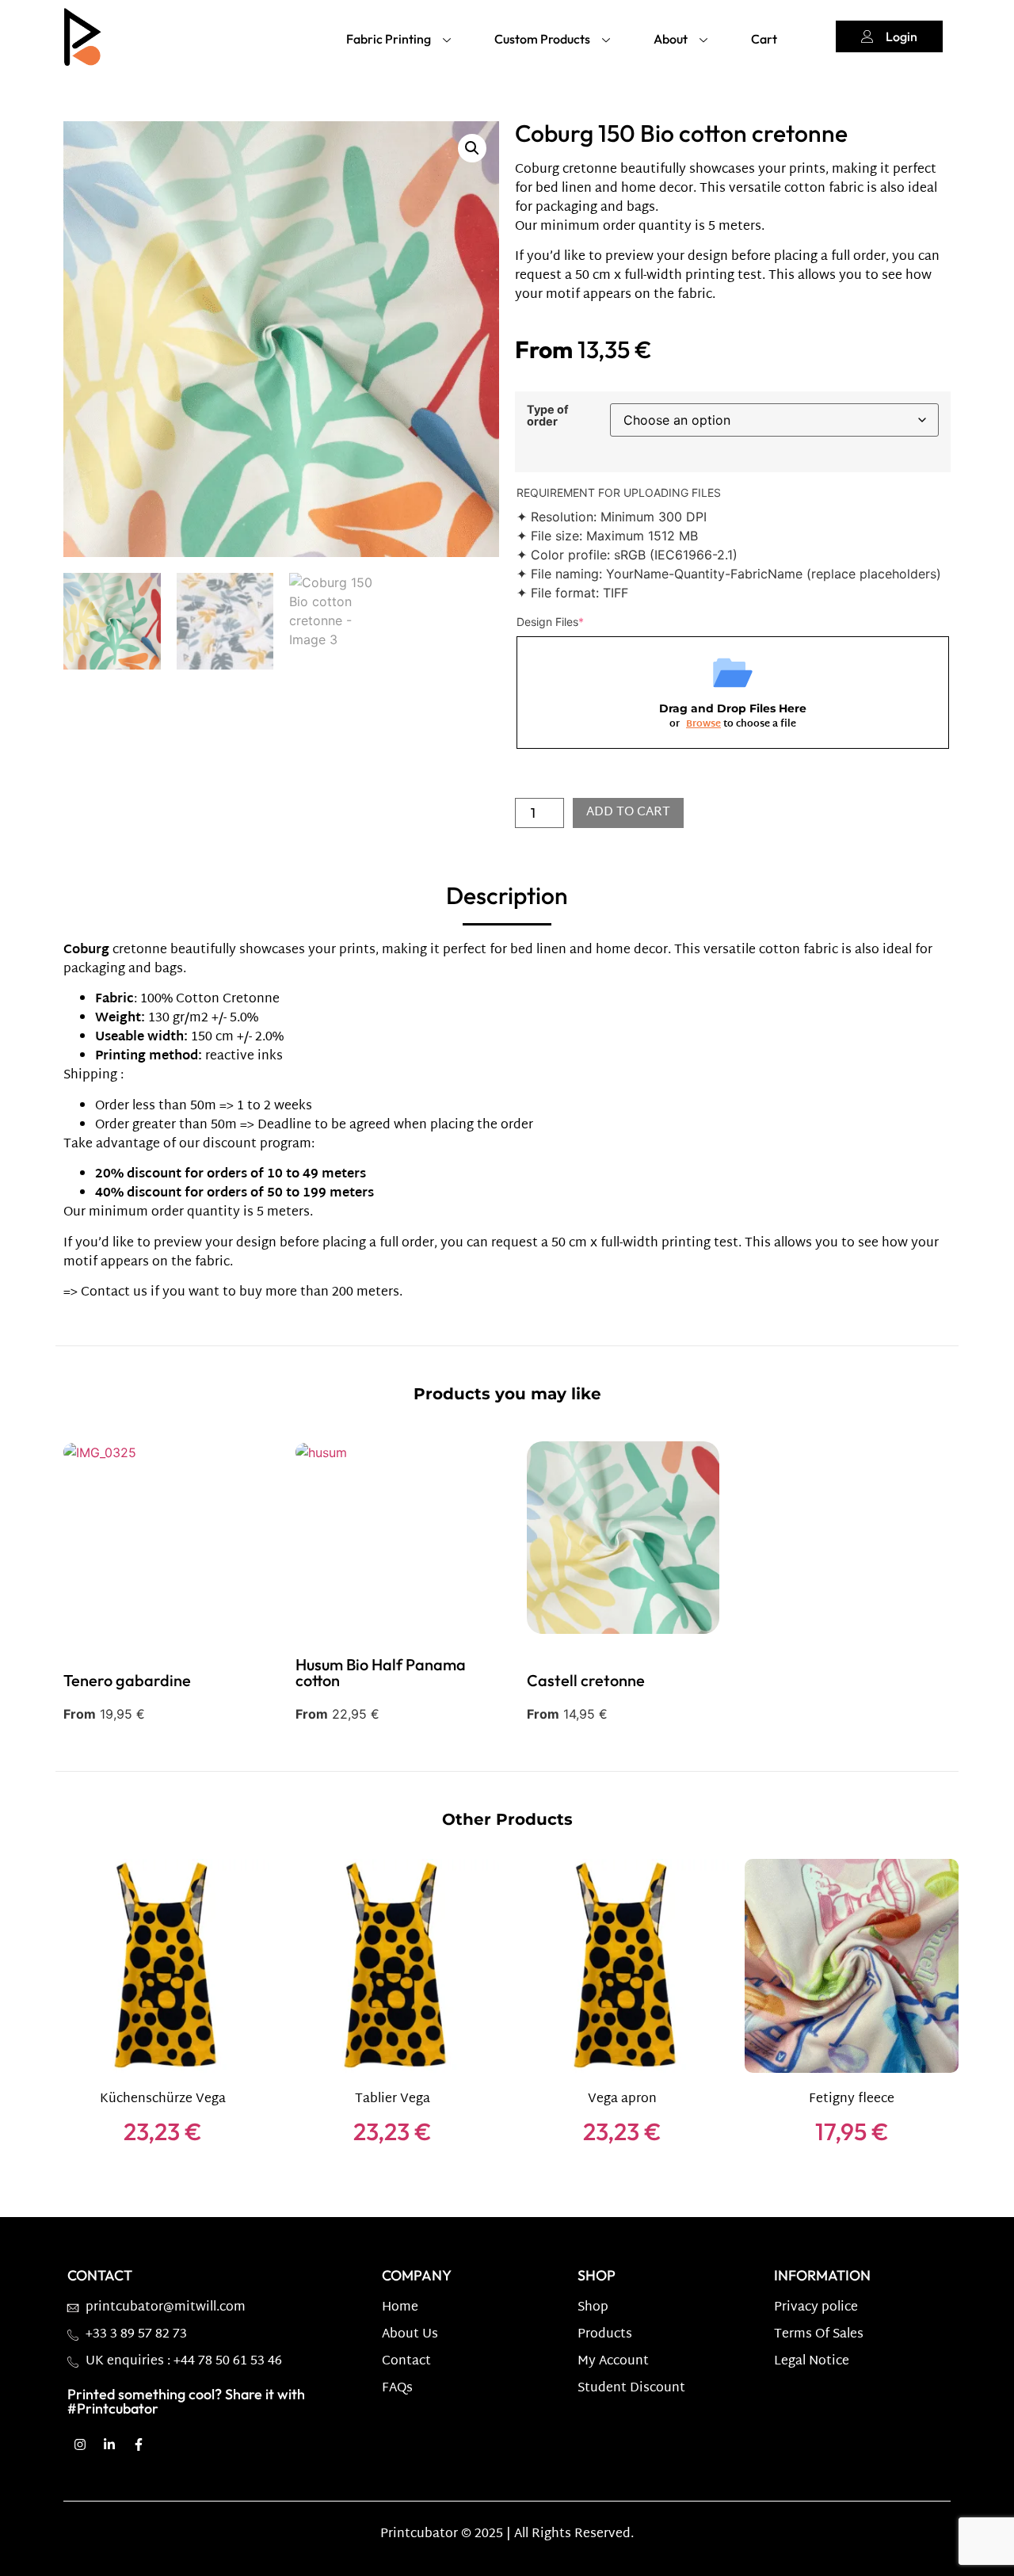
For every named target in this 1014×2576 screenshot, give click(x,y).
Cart (764, 39)
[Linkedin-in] (109, 2444)
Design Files (550, 622)
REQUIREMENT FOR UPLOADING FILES (619, 492)
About (671, 39)
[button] (472, 148)
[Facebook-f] (139, 2444)
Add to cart (628, 813)
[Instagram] (80, 2444)
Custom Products (542, 39)
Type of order (548, 416)
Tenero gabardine (127, 1681)
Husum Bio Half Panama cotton (381, 1673)
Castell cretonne (586, 1681)
